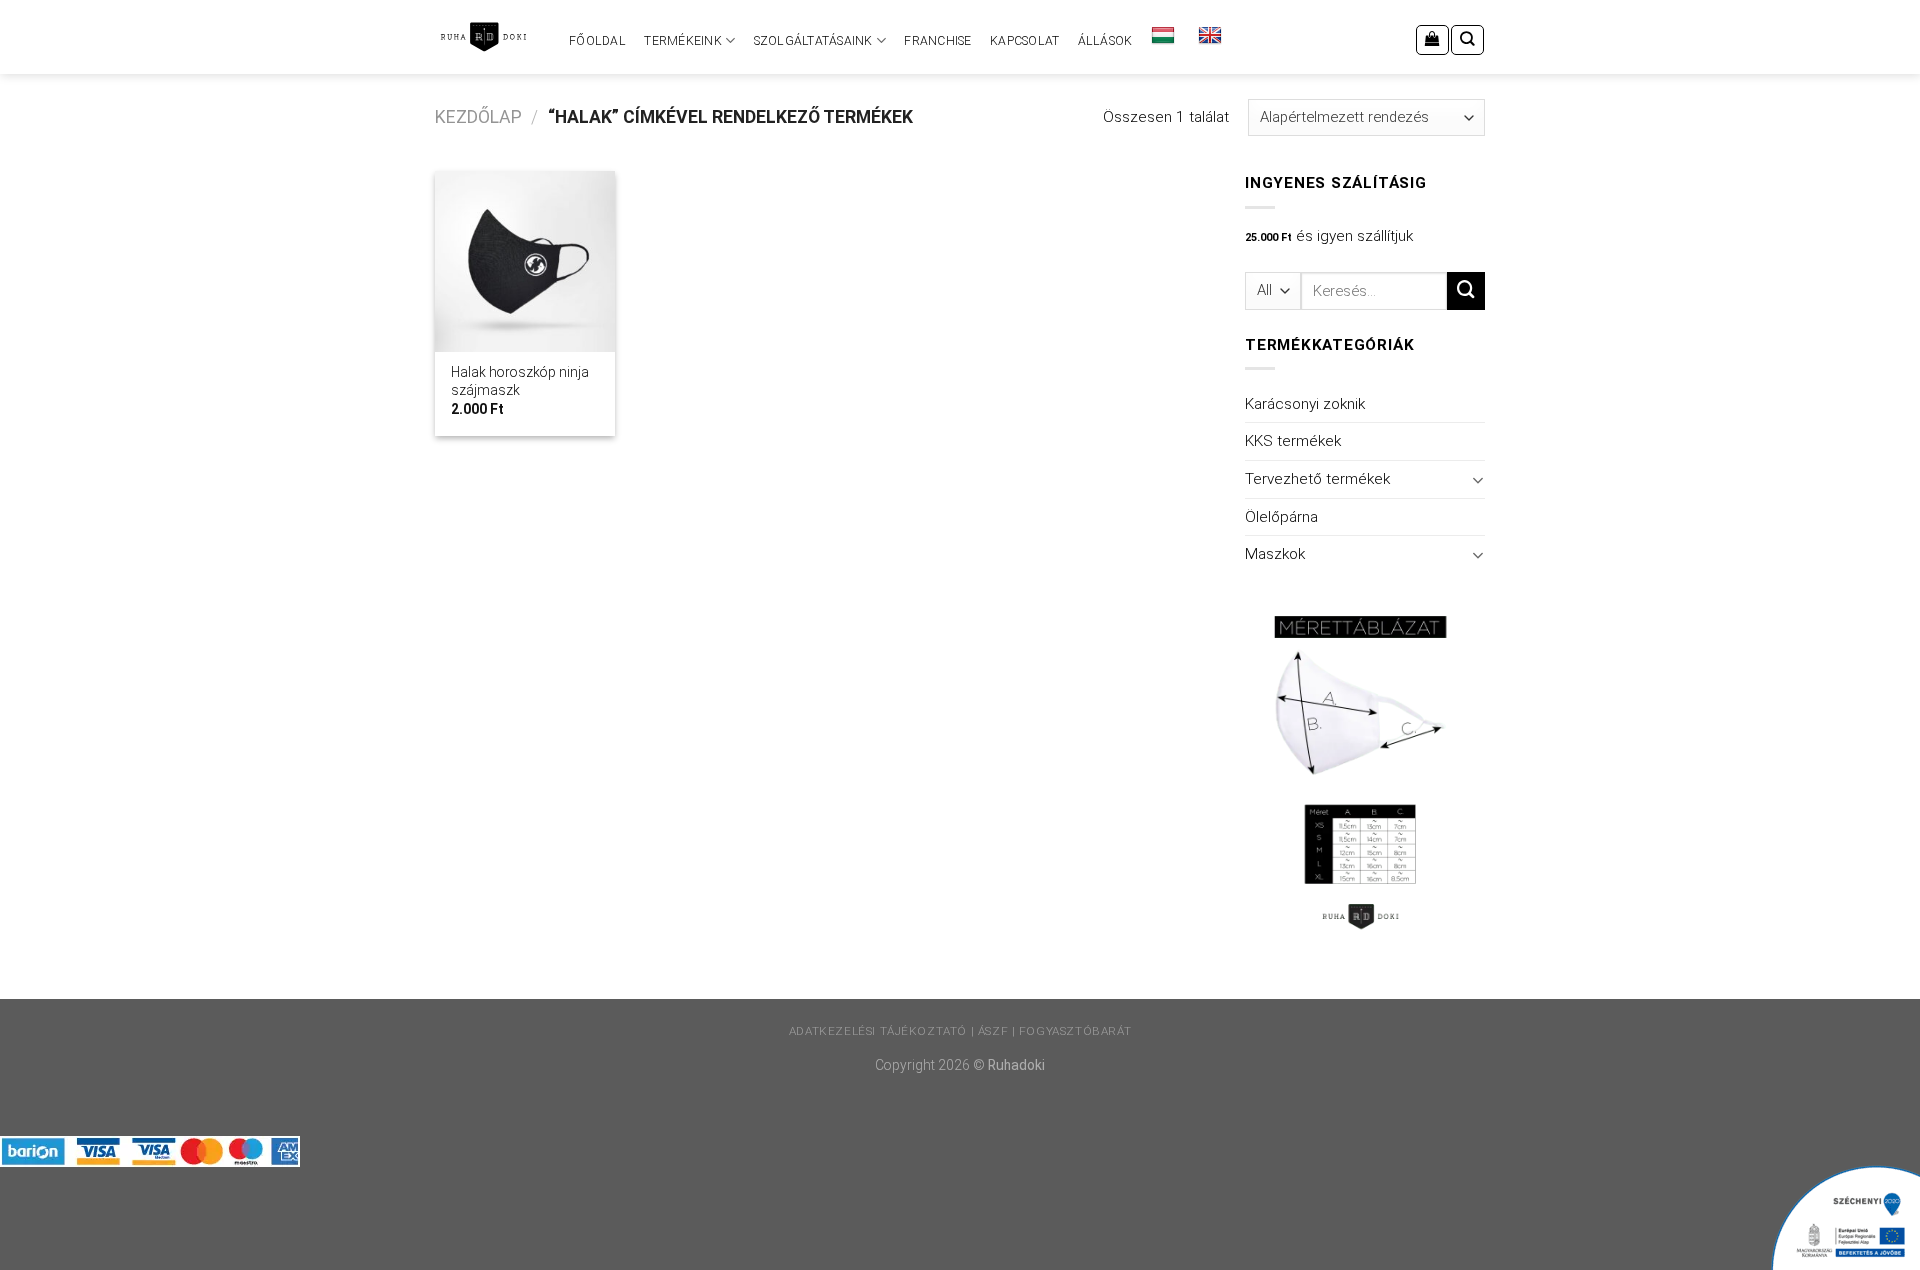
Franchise (937, 41)
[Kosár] (1432, 40)
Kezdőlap (478, 117)
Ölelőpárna (1281, 517)
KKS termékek (1293, 441)
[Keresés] (1467, 40)
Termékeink (682, 41)
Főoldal (597, 41)
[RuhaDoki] (482, 36)
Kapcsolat (1024, 41)
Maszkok (1275, 554)
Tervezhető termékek (1317, 479)
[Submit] (1466, 291)
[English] (1212, 36)
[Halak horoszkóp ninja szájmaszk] (525, 261)
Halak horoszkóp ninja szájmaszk (520, 381)
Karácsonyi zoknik (1305, 404)
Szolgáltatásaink (813, 41)
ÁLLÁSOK (1105, 41)
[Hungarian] (1165, 36)
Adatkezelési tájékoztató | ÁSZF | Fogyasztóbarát (960, 1031)
